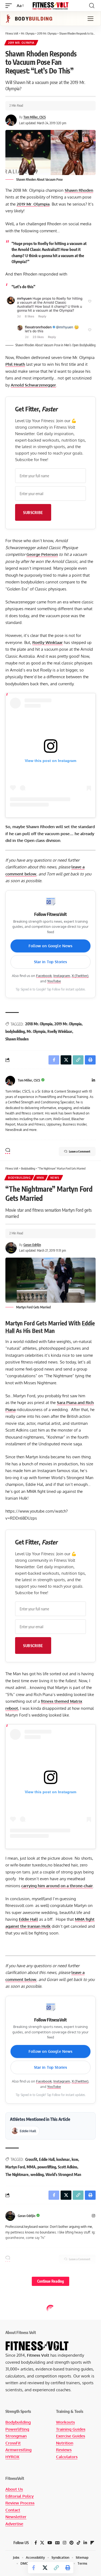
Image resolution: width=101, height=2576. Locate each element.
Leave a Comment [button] (80, 1151)
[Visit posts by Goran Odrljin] (10, 2216)
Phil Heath (15, 364)
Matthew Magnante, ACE (40, 2390)
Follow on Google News (51, 946)
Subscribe (33, 512)
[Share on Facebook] (34, 2568)
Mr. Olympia (36, 1031)
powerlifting (47, 2167)
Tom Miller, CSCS (35, 117)
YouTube (54, 981)
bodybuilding (15, 1031)
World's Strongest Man (63, 2174)
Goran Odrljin (32, 1245)
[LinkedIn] (93, 1081)
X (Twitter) (80, 976)
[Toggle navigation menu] (90, 19)
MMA (40, 1178)
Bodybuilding (19, 1178)
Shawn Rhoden (79, 190)
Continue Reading (50, 2281)
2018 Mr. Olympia (39, 1024)
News (55, 1178)
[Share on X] (45, 2568)
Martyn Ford (15, 2167)
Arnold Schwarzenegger (33, 385)
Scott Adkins (68, 2167)
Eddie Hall (28, 1919)
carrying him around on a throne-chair (57, 1886)
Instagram (62, 976)
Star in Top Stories (51, 962)
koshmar (63, 2159)
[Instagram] (93, 2216)
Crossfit (31, 2159)
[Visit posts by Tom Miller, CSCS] (10, 1081)
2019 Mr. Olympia (21, 43)
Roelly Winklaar (48, 642)
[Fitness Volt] (51, 6)
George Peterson (42, 554)
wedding (37, 2174)
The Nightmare (17, 2174)
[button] (10, 6)
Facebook (44, 976)
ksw (75, 2159)
